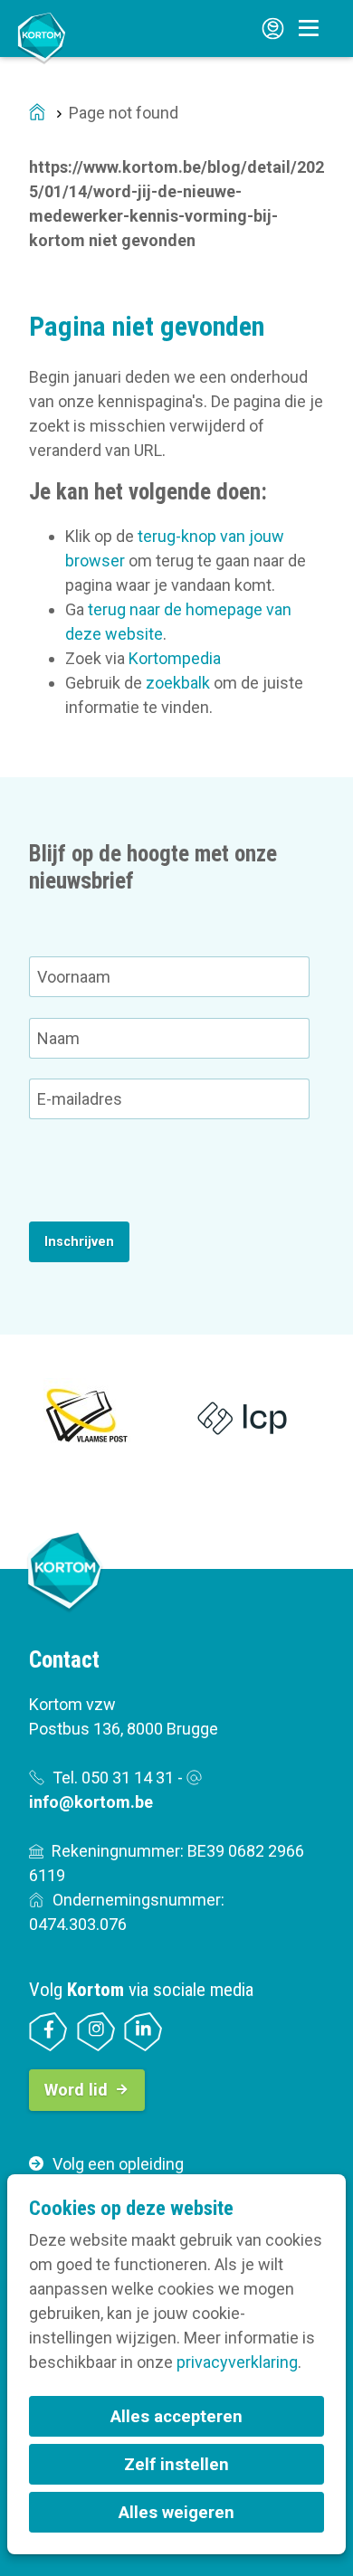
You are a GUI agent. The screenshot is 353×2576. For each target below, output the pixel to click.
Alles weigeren (176, 2512)
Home (37, 114)
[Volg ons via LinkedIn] (143, 2032)
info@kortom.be (91, 1802)
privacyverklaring (237, 2362)
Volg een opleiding (118, 2164)
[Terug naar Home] (42, 37)
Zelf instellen (176, 2464)
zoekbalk (178, 683)
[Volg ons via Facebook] (48, 2032)
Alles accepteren (176, 2416)
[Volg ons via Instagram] (96, 2032)
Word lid (76, 2090)
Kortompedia (175, 658)
